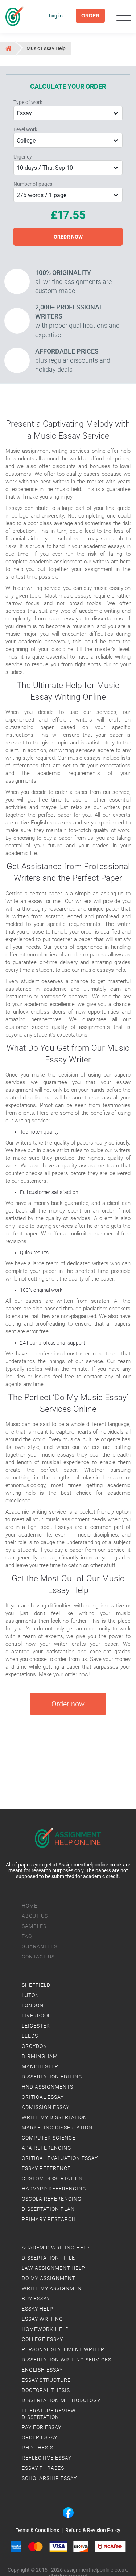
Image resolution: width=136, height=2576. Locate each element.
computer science (49, 2138)
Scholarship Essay (49, 2478)
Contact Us (38, 1957)
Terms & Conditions (37, 2530)
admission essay (46, 2107)
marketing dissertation (57, 2128)
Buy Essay (36, 2299)
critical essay (43, 2097)
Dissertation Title (48, 2258)
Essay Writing (42, 2319)
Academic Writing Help (56, 2248)
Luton (30, 1995)
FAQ (27, 1936)
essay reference (46, 2168)
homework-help (45, 2329)
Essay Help (38, 2309)
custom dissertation (52, 2178)
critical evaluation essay (60, 2158)
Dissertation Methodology (61, 2400)
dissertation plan (48, 2209)
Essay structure (46, 2380)
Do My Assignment (48, 2278)
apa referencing (47, 2148)
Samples (34, 1926)
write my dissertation (54, 2117)
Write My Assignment (53, 2288)
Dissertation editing (52, 2077)
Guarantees (40, 1946)
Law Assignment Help (53, 2268)
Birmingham (40, 2056)
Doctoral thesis (46, 2390)
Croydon (34, 2046)
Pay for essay (42, 2427)
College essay (42, 2339)
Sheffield (36, 1985)
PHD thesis (38, 2448)
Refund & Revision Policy (93, 2530)
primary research (49, 2219)
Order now (68, 1704)
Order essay (40, 2437)
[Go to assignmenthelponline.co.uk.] (8, 48)
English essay (42, 2370)
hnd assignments (48, 2087)
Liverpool (36, 2016)
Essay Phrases (43, 2468)
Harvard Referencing (54, 2189)
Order (90, 16)
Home (30, 1906)
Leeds (30, 2036)
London (33, 2005)
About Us (35, 1916)
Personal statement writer (63, 2349)
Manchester (40, 2066)
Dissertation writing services (67, 2360)
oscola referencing (52, 2199)
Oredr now (68, 237)
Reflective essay (47, 2458)
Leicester (36, 2026)
